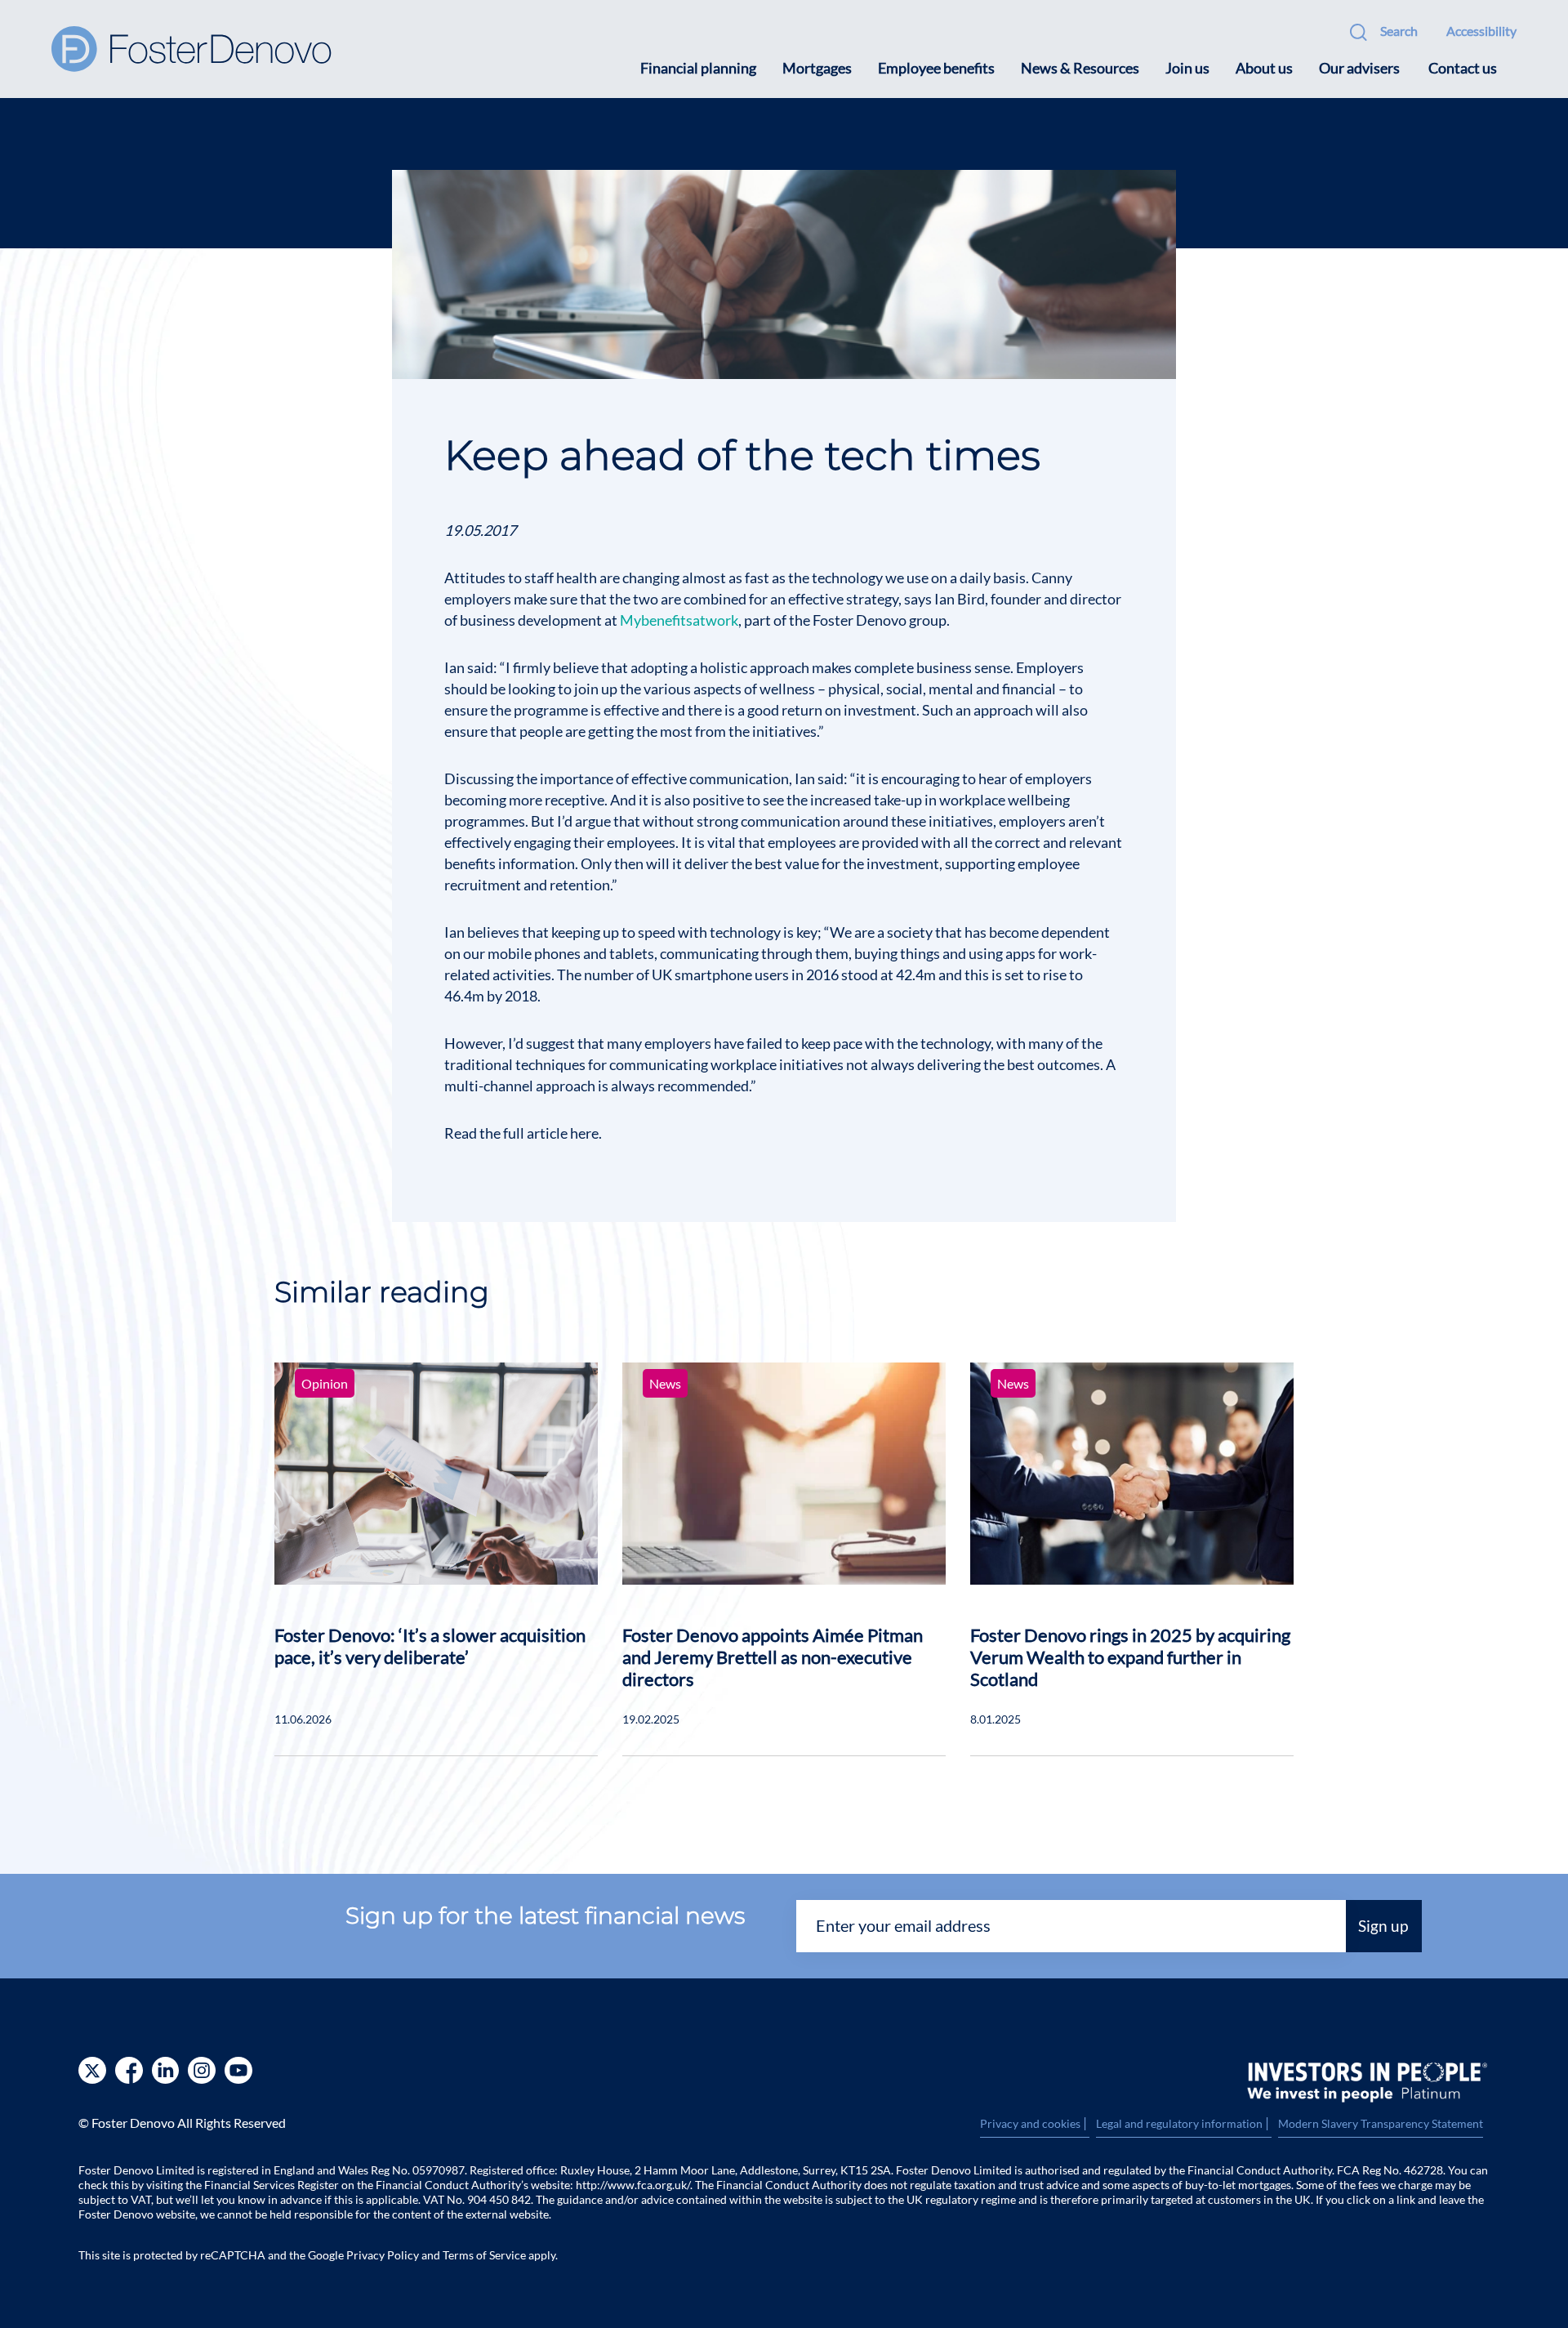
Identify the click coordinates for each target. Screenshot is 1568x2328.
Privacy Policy (383, 2255)
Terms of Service (484, 2255)
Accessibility (1481, 31)
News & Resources (1080, 68)
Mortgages (817, 68)
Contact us (1463, 68)
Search (1399, 31)
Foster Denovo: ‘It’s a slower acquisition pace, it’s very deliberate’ (430, 1646)
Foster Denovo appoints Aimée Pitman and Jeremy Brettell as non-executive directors (773, 1657)
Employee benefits (936, 68)
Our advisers (1359, 68)
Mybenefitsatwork (679, 620)
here (584, 1133)
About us (1264, 68)
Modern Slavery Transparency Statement (1381, 2123)
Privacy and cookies (1035, 2124)
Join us (1187, 68)
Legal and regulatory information (1184, 2124)
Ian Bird (960, 599)
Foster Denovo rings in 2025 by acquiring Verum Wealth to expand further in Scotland (1130, 1657)
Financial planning (698, 68)
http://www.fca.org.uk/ (633, 2185)
